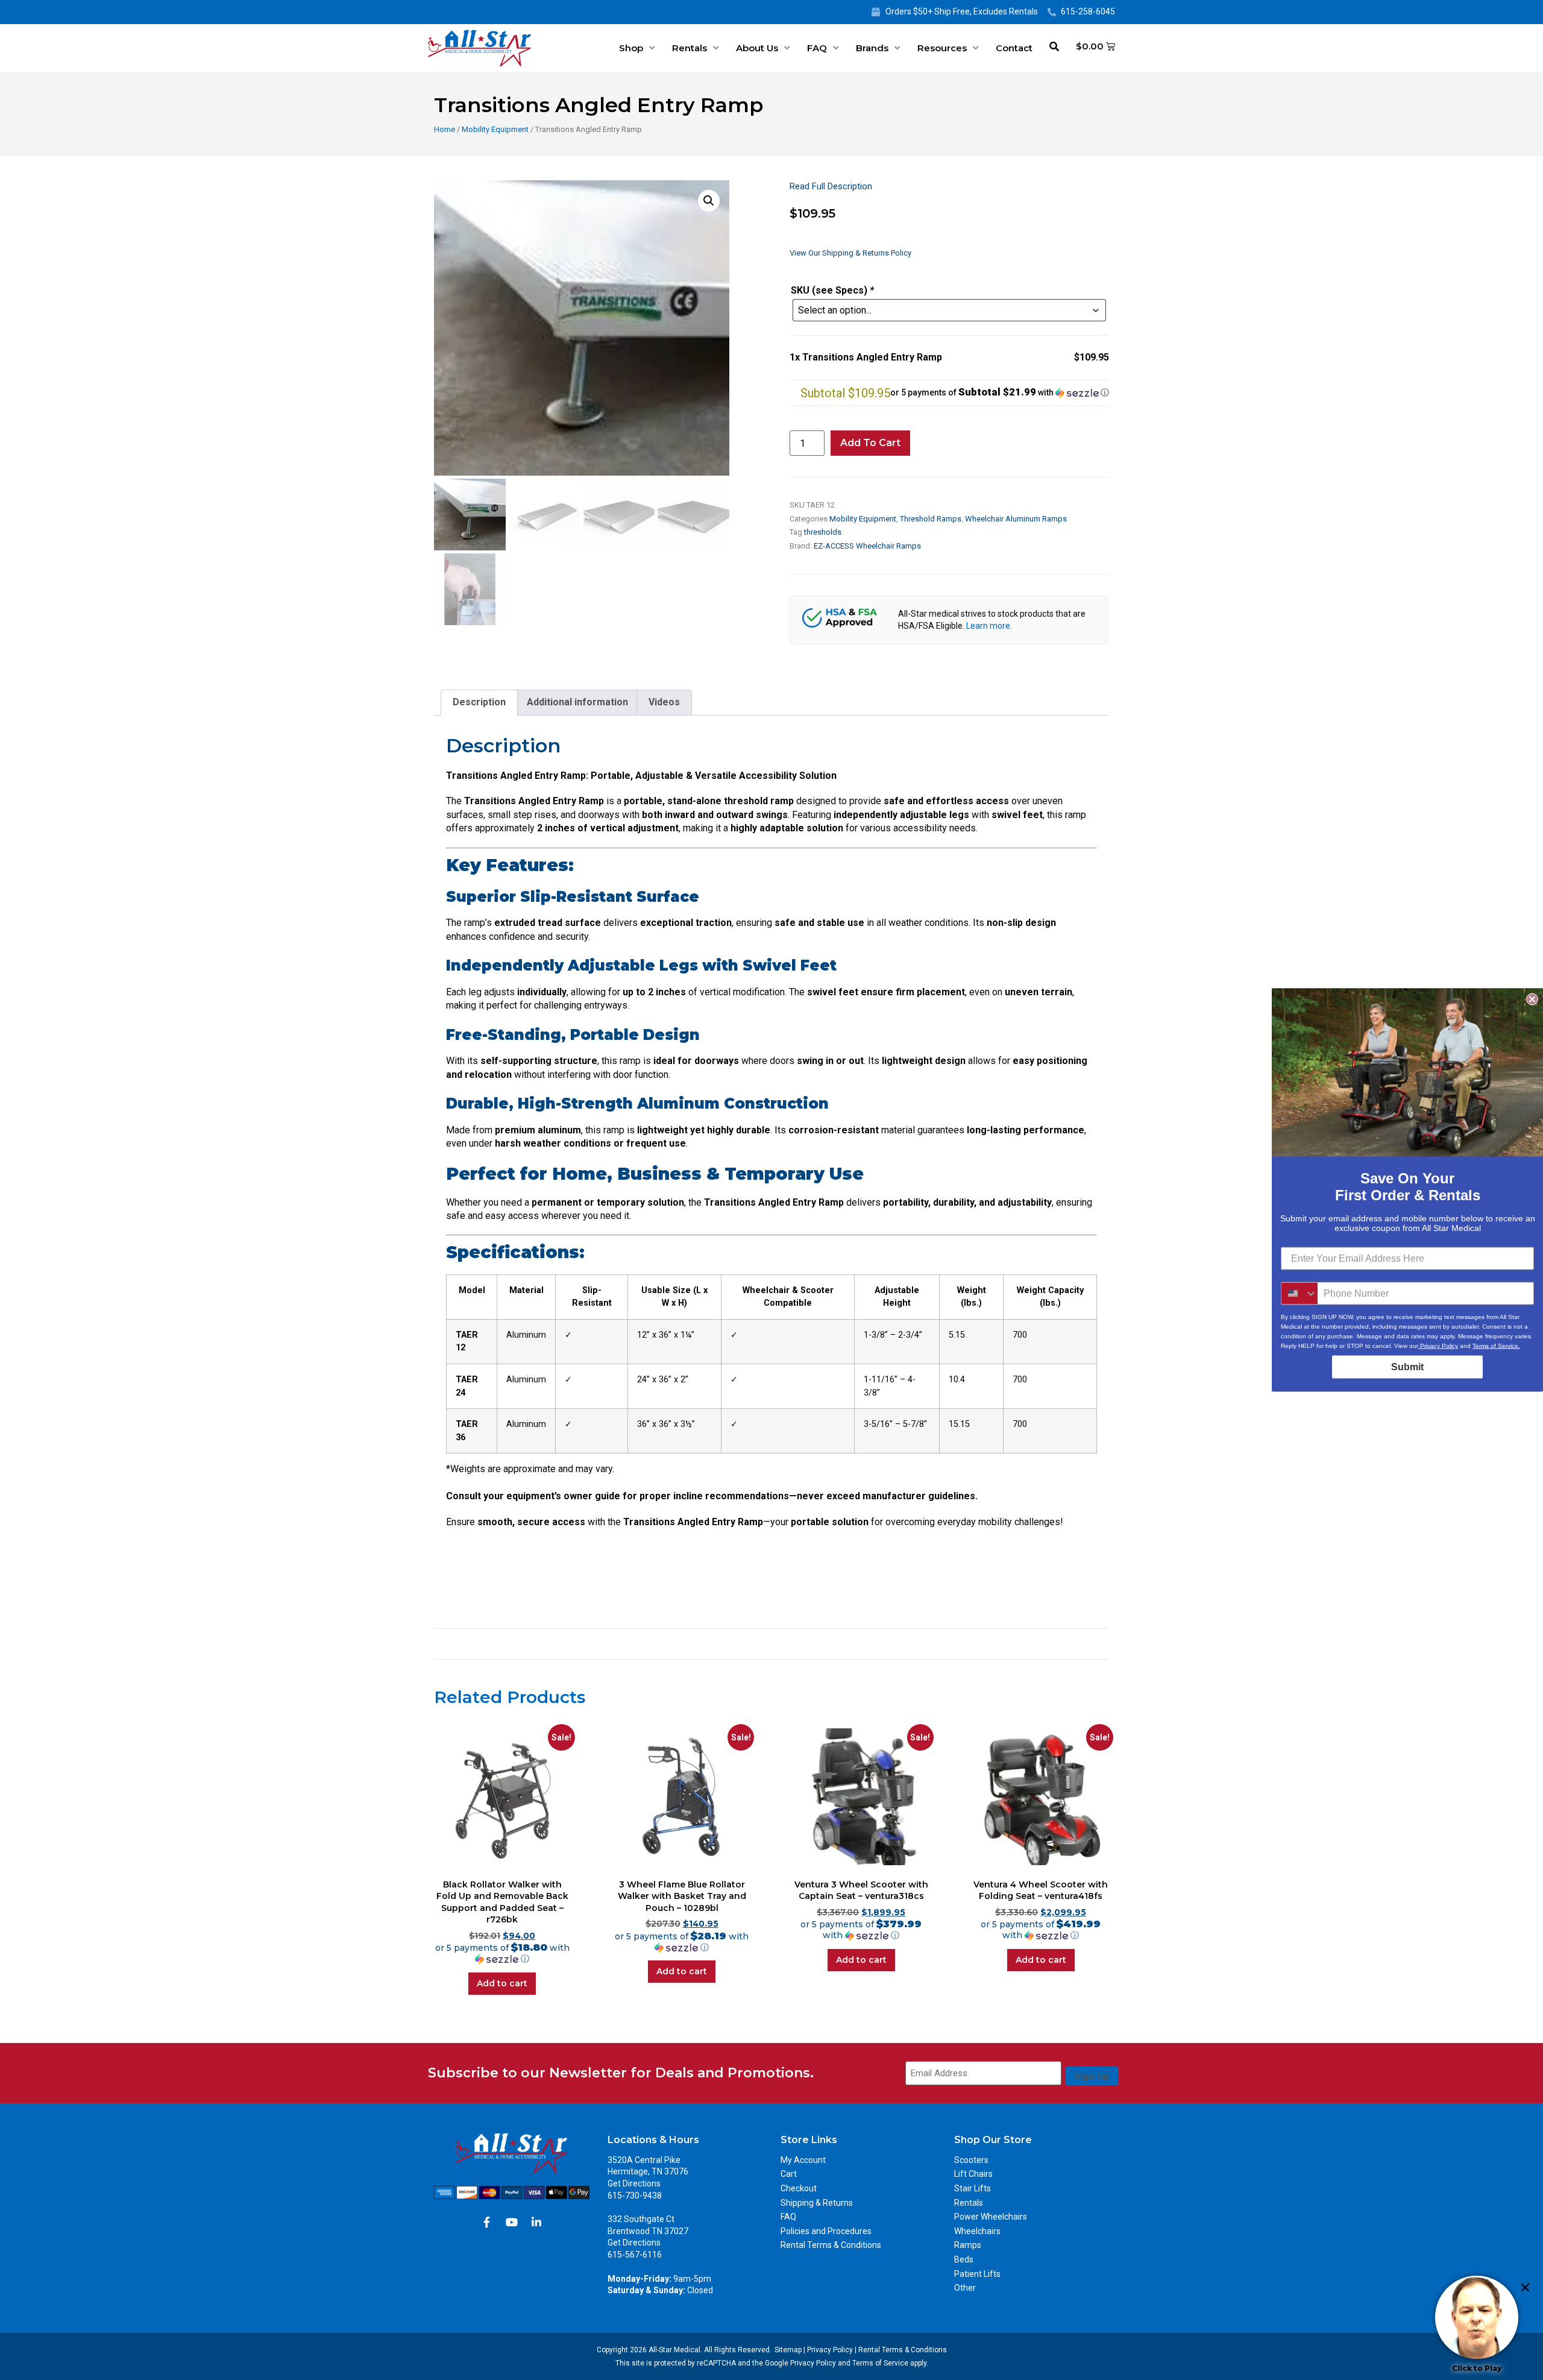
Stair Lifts (973, 2188)
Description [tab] (479, 702)
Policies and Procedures (826, 2231)
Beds (964, 2259)
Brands (872, 48)
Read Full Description (831, 186)
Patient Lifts (977, 2274)
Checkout (799, 2188)
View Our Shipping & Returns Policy (850, 253)
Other (965, 2288)
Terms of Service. (1496, 1346)
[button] (709, 201)
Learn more (988, 626)
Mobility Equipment (495, 129)
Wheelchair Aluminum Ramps (1016, 519)
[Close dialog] (1532, 1000)
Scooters (971, 2160)
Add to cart (870, 443)
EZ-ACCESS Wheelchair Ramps (867, 546)
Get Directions (634, 2183)
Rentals (690, 48)
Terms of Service (880, 2363)
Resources (942, 48)
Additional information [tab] (577, 702)
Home (445, 129)
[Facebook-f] (487, 2222)
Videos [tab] (664, 702)
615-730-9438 (635, 2196)
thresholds (823, 532)
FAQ (817, 48)
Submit (1407, 1367)
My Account (803, 2160)
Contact (1014, 48)
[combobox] (1299, 1294)
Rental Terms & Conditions (831, 2245)
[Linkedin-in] (536, 2222)
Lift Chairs (973, 2174)
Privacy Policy (830, 2350)
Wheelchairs (977, 2231)
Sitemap (788, 2350)
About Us (757, 48)
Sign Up (1092, 2076)
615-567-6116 (635, 2255)
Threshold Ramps (931, 519)
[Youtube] (512, 2222)
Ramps (968, 2245)
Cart (789, 2174)
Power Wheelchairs (991, 2217)
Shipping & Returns (817, 2203)
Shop (631, 48)
